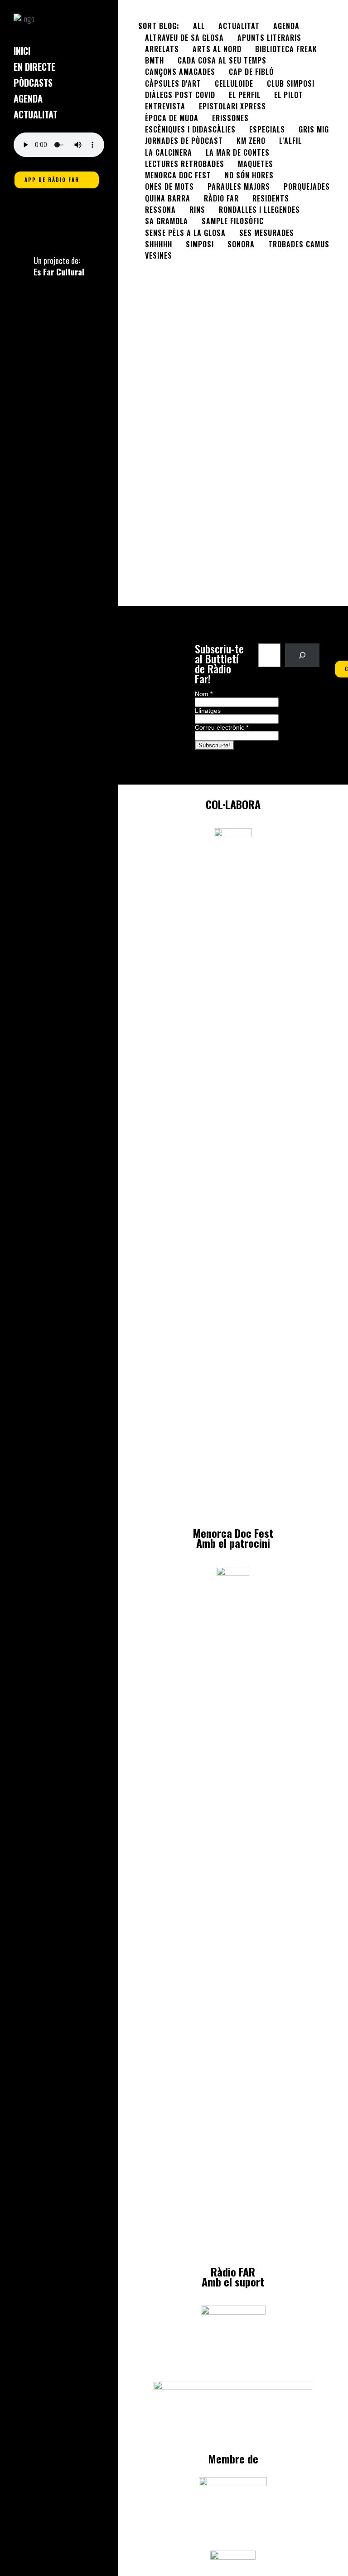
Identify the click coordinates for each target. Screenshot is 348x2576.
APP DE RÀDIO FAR (52, 180)
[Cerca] (302, 655)
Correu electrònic (222, 727)
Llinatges (208, 711)
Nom (204, 694)
